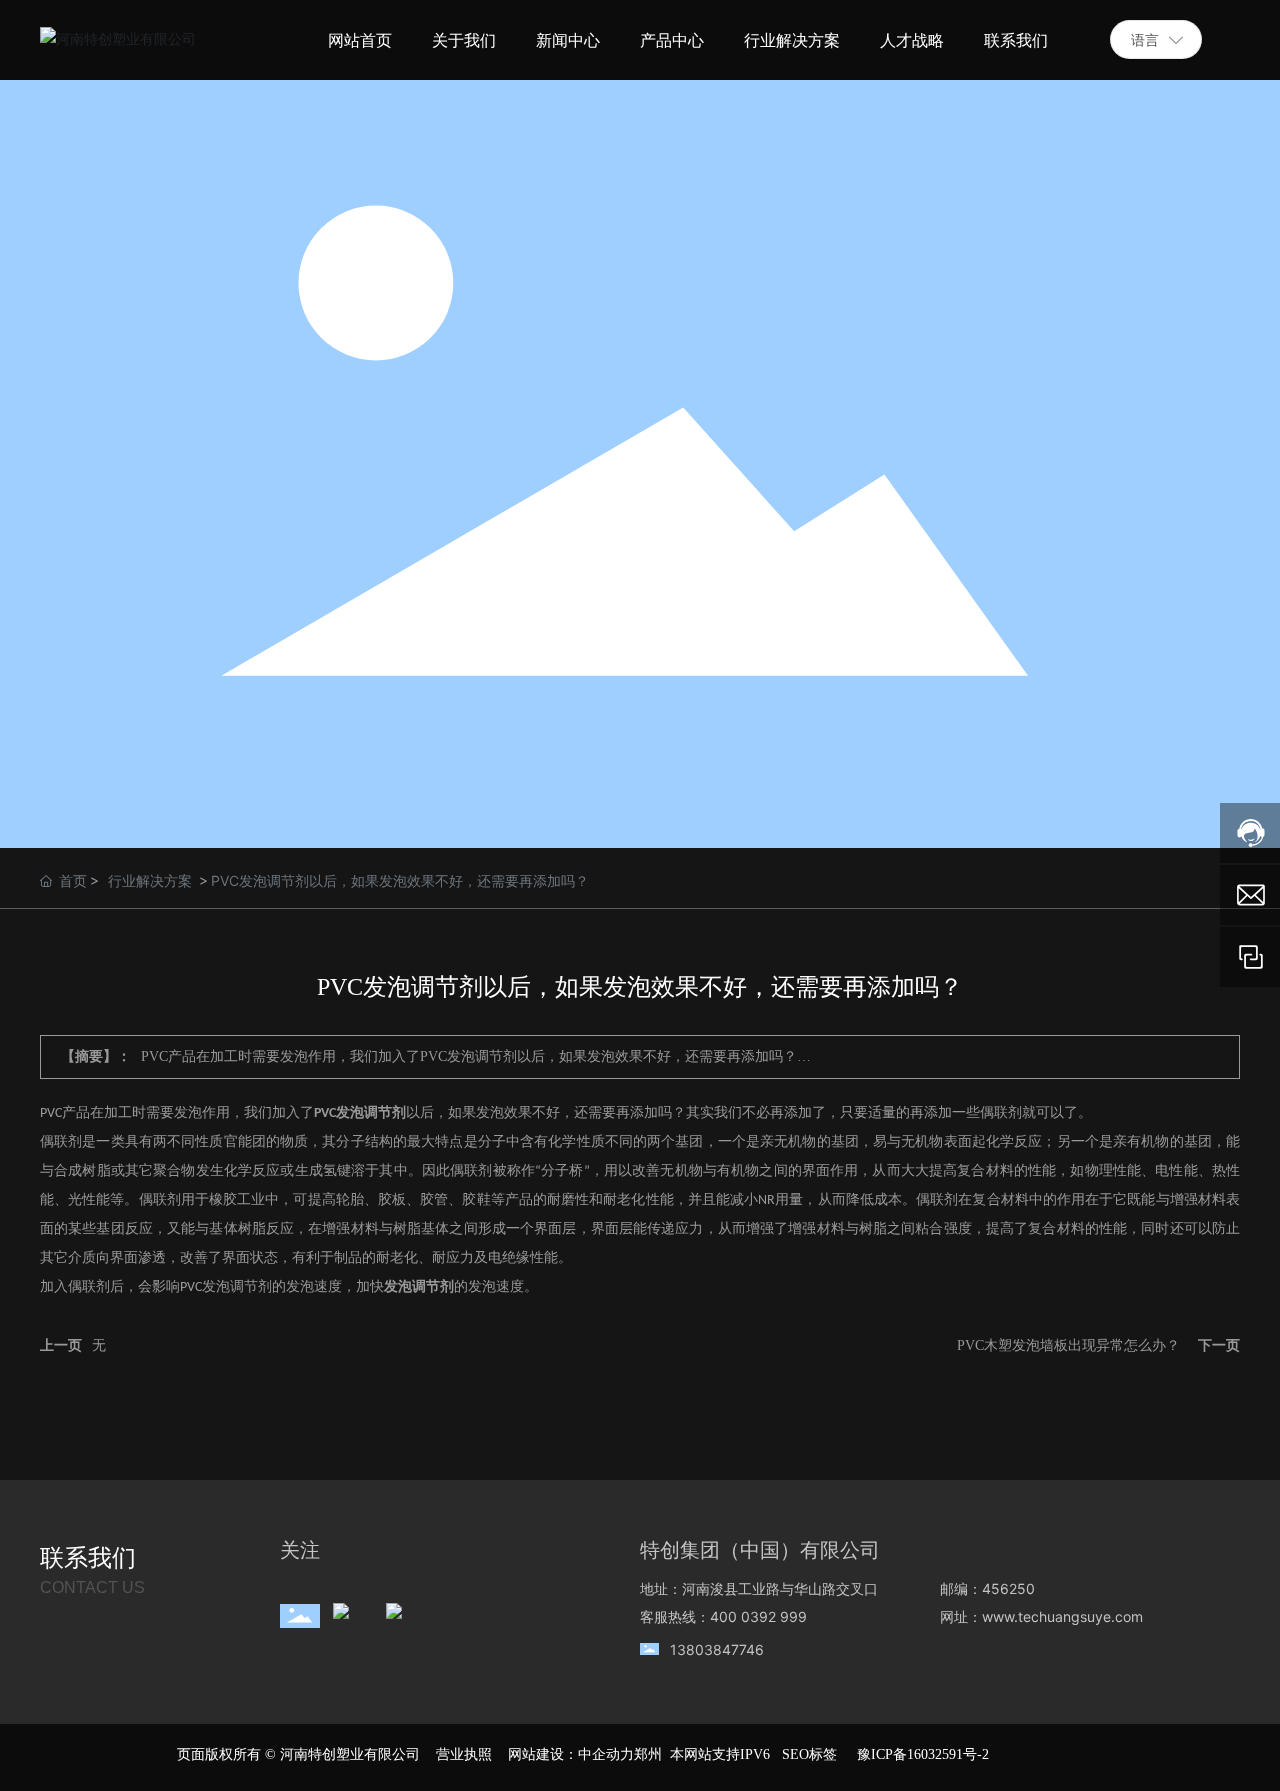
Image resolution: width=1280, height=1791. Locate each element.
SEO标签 (809, 1754)
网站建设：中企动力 (571, 1754)
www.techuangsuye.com (1062, 1616)
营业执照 (464, 1754)
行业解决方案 (150, 880)
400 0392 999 (758, 1616)
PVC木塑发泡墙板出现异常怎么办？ (1068, 1345)
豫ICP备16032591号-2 (923, 1754)
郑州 (648, 1754)
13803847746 (717, 1649)
